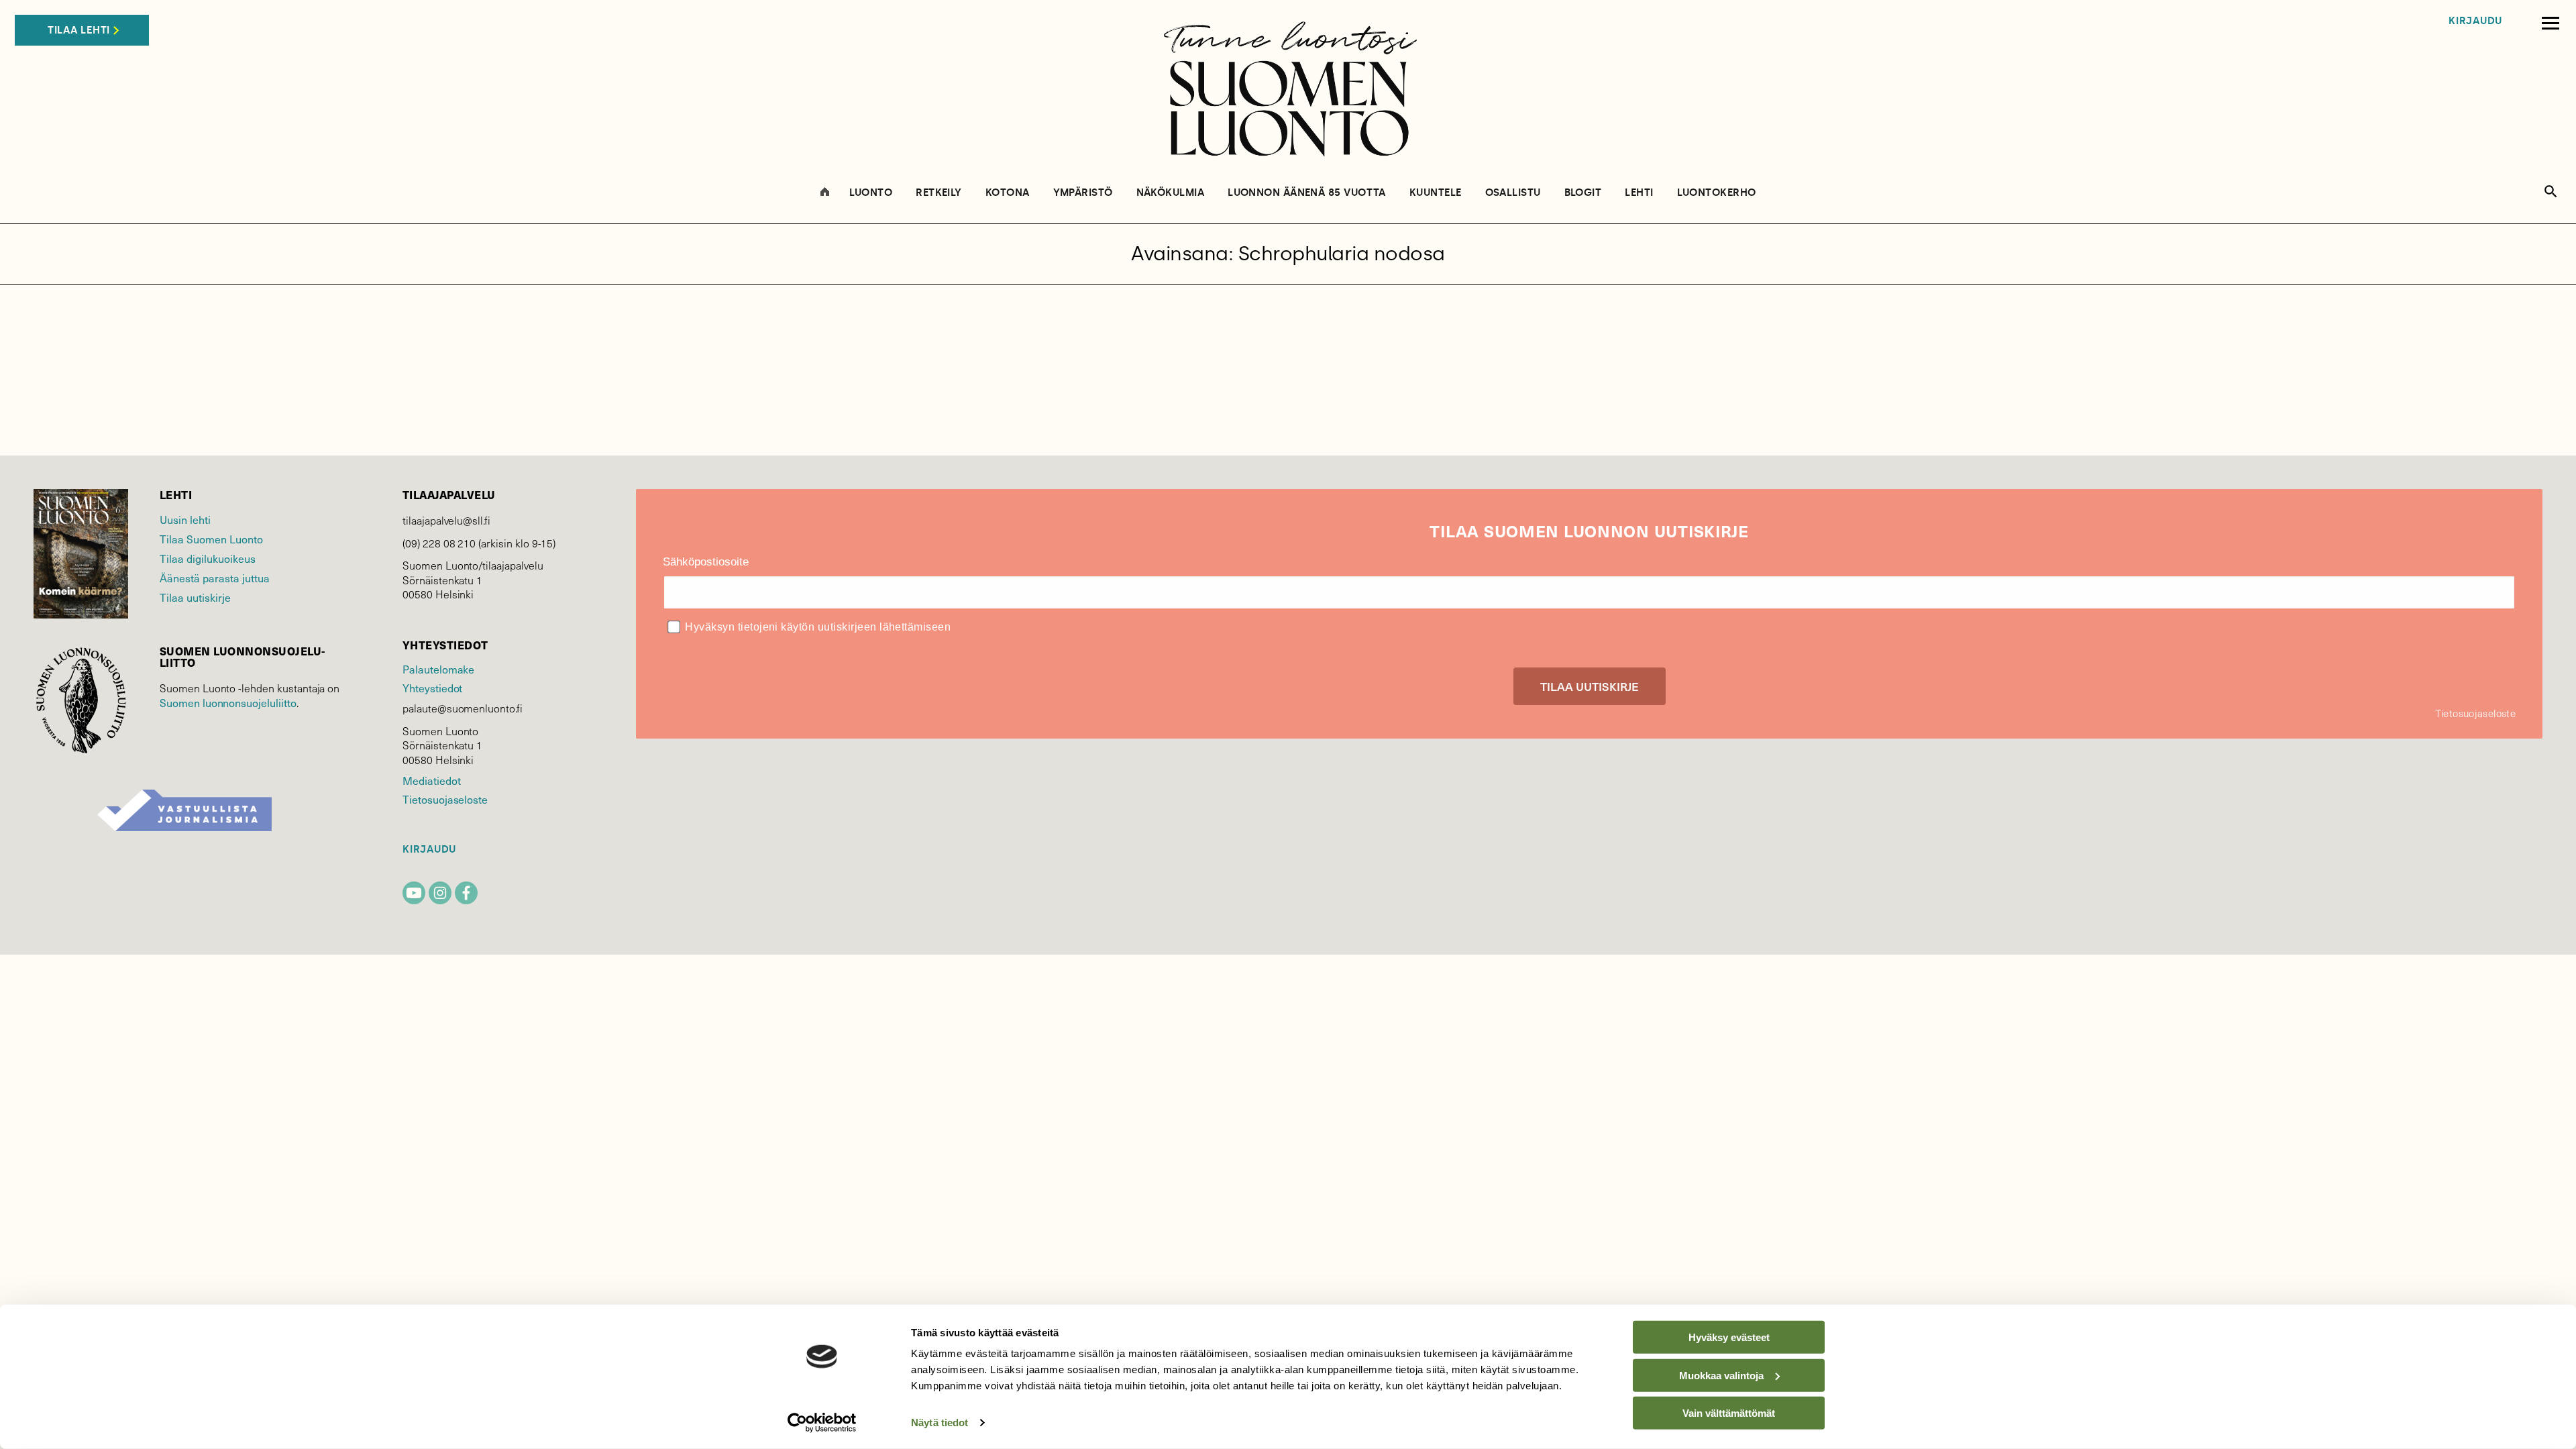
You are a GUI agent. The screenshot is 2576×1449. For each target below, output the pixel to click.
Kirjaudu (2475, 21)
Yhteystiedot (432, 688)
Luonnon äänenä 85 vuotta (1307, 193)
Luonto (871, 193)
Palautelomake (438, 669)
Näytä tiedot (940, 1423)
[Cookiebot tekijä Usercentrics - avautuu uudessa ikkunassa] (822, 1423)
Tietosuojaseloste (445, 799)
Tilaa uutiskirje (195, 597)
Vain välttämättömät (1729, 1413)
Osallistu (1513, 193)
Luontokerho (1717, 193)
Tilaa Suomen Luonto (211, 539)
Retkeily (939, 193)
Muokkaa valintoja (1721, 1375)
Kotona (1008, 193)
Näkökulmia (1171, 193)
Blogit (1583, 193)
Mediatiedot (431, 780)
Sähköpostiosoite (706, 562)
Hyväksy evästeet (1729, 1337)
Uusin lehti (185, 519)
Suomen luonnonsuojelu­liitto (228, 702)
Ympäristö (1083, 193)
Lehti (1639, 193)
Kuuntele (1436, 193)
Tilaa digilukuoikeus (208, 558)
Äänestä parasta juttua (215, 578)
